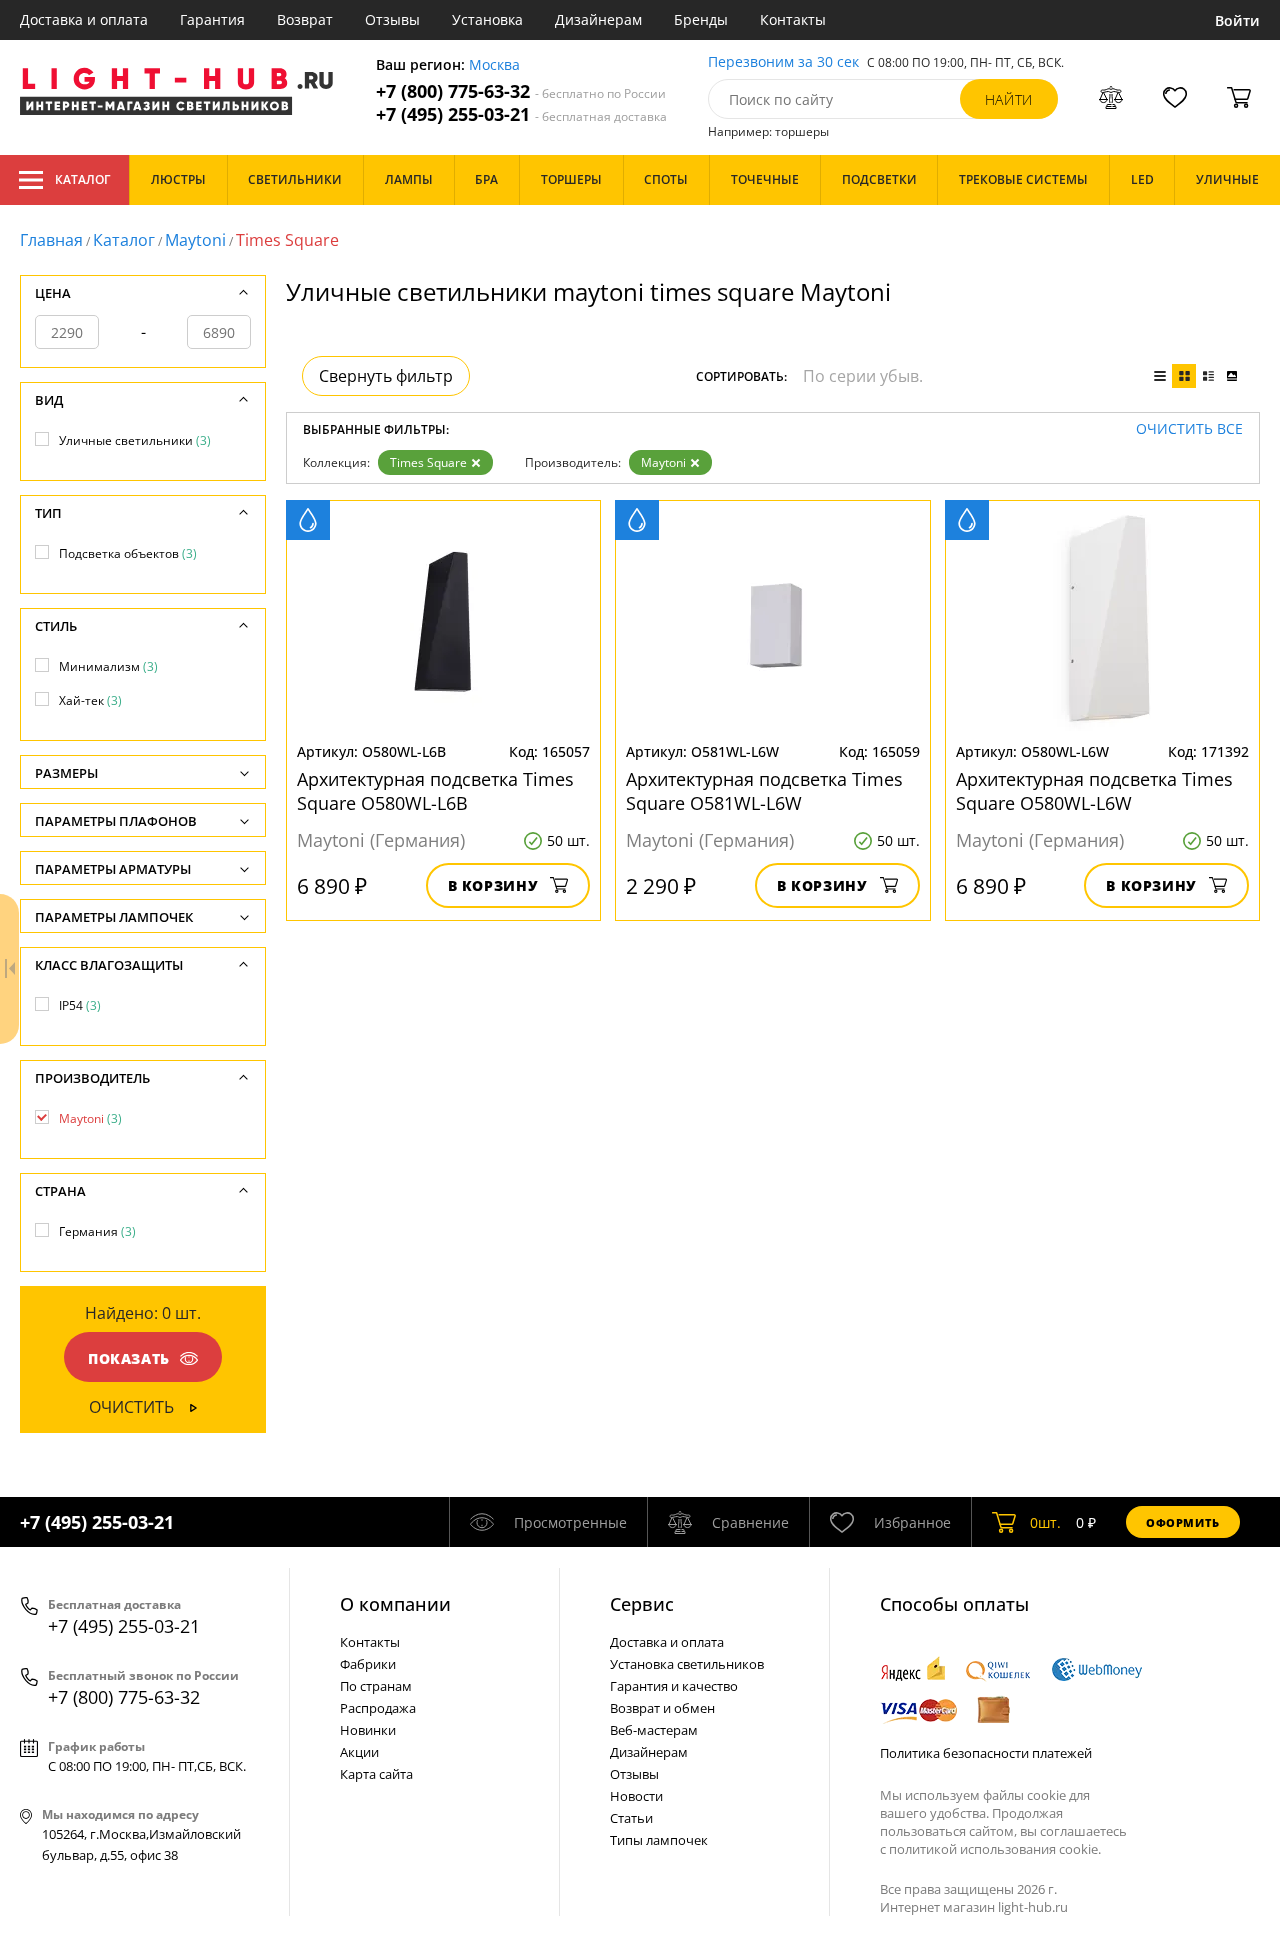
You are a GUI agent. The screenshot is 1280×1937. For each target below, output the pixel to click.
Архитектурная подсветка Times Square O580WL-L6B (435, 791)
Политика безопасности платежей (986, 1753)
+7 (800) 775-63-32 (521, 91)
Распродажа (378, 1708)
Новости (636, 1796)
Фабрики (368, 1664)
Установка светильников (687, 1664)
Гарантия (212, 19)
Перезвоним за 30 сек (783, 62)
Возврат (305, 19)
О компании (395, 1604)
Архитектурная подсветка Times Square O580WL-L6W (1094, 791)
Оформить (1183, 1522)
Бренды (701, 19)
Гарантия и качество (674, 1686)
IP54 (80, 1005)
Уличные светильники (135, 440)
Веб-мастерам (654, 1730)
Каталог (82, 179)
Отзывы (392, 19)
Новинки (368, 1730)
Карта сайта (376, 1774)
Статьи (631, 1818)
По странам (376, 1686)
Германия (97, 1231)
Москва (494, 65)
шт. (1045, 1522)
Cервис (642, 1604)
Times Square (428, 462)
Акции (359, 1752)
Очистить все (1189, 429)
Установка (487, 19)
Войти (1237, 20)
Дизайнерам (598, 19)
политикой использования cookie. (995, 1849)
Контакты (793, 19)
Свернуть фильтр (386, 376)
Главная (51, 240)
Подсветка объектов (128, 553)
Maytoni (195, 240)
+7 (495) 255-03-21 (521, 114)
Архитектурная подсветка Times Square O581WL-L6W (764, 791)
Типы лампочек (659, 1840)
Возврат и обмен (662, 1708)
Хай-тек (90, 700)
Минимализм (108, 666)
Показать (129, 1358)
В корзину (493, 885)
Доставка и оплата (84, 19)
